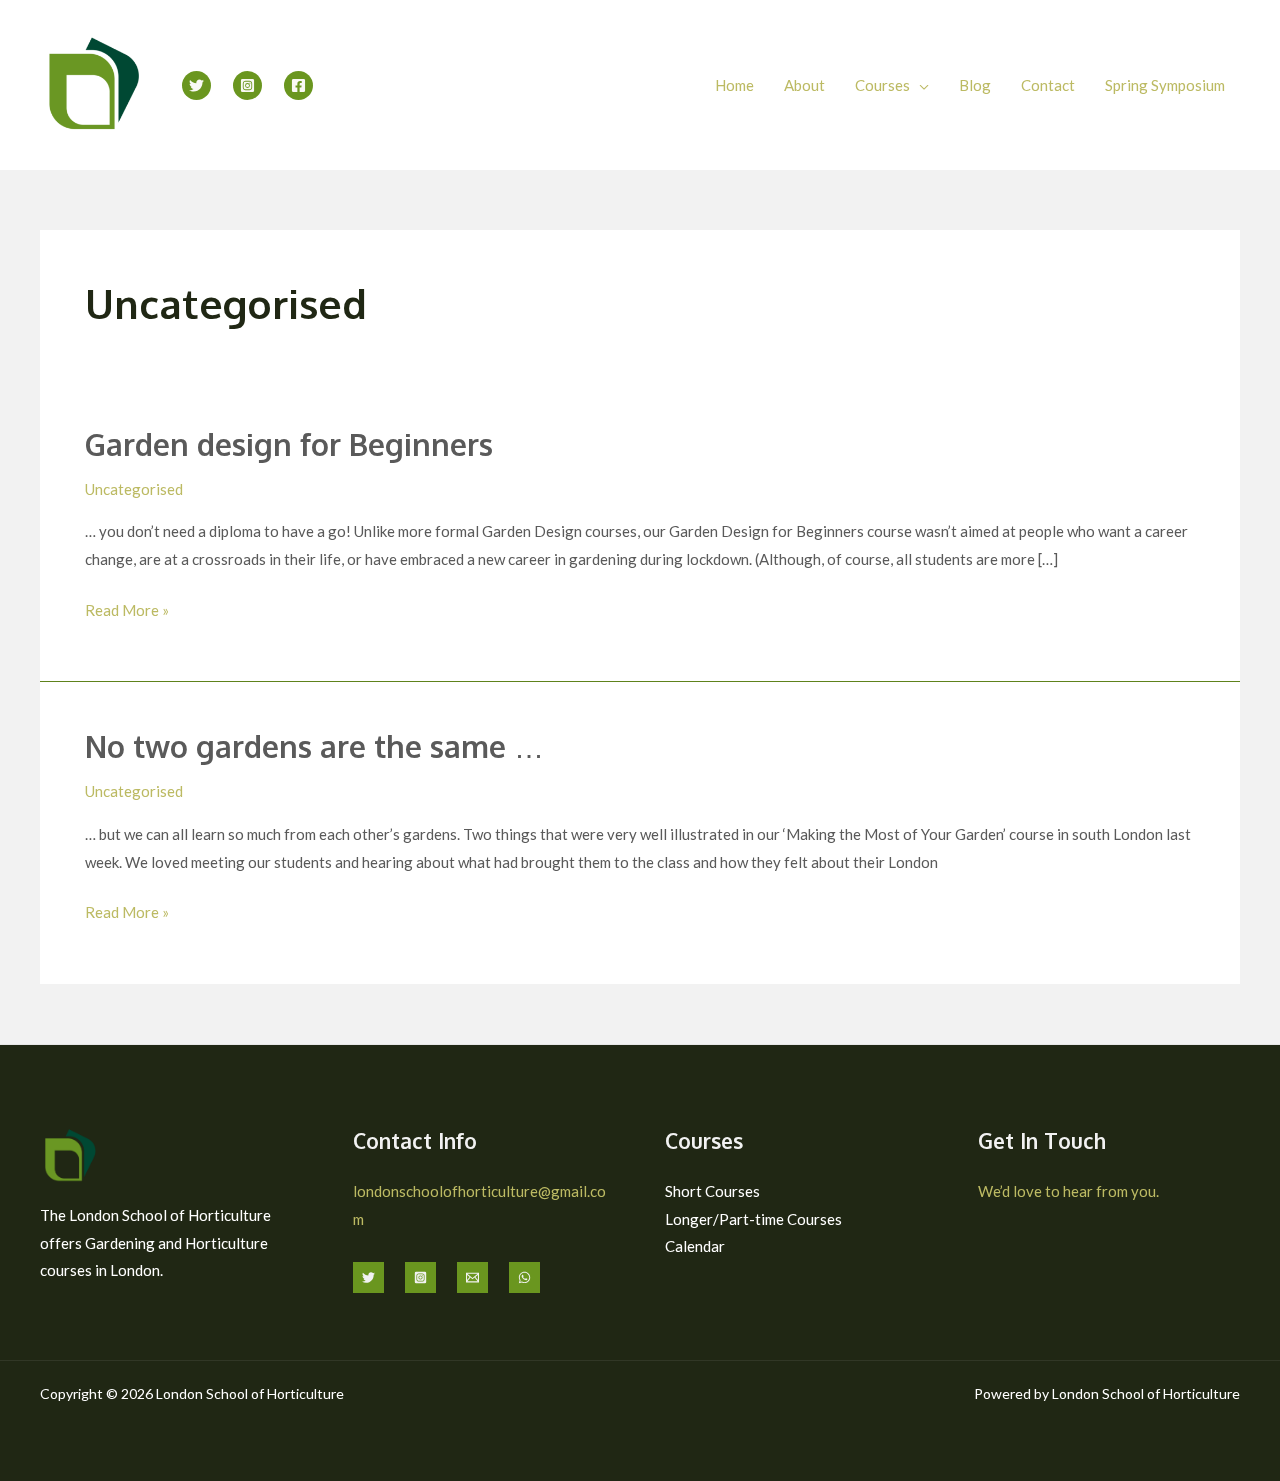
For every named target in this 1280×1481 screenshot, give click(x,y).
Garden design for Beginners (289, 444)
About (804, 85)
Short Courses (712, 1191)
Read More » (127, 608)
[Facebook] (298, 85)
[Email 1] (472, 1277)
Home (734, 85)
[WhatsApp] (524, 1277)
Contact (1048, 85)
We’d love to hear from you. (1068, 1191)
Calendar (695, 1246)
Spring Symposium (1165, 85)
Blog (975, 85)
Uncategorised (134, 489)
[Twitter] (196, 85)
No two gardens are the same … (314, 746)
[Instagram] (247, 85)
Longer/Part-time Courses (753, 1219)
